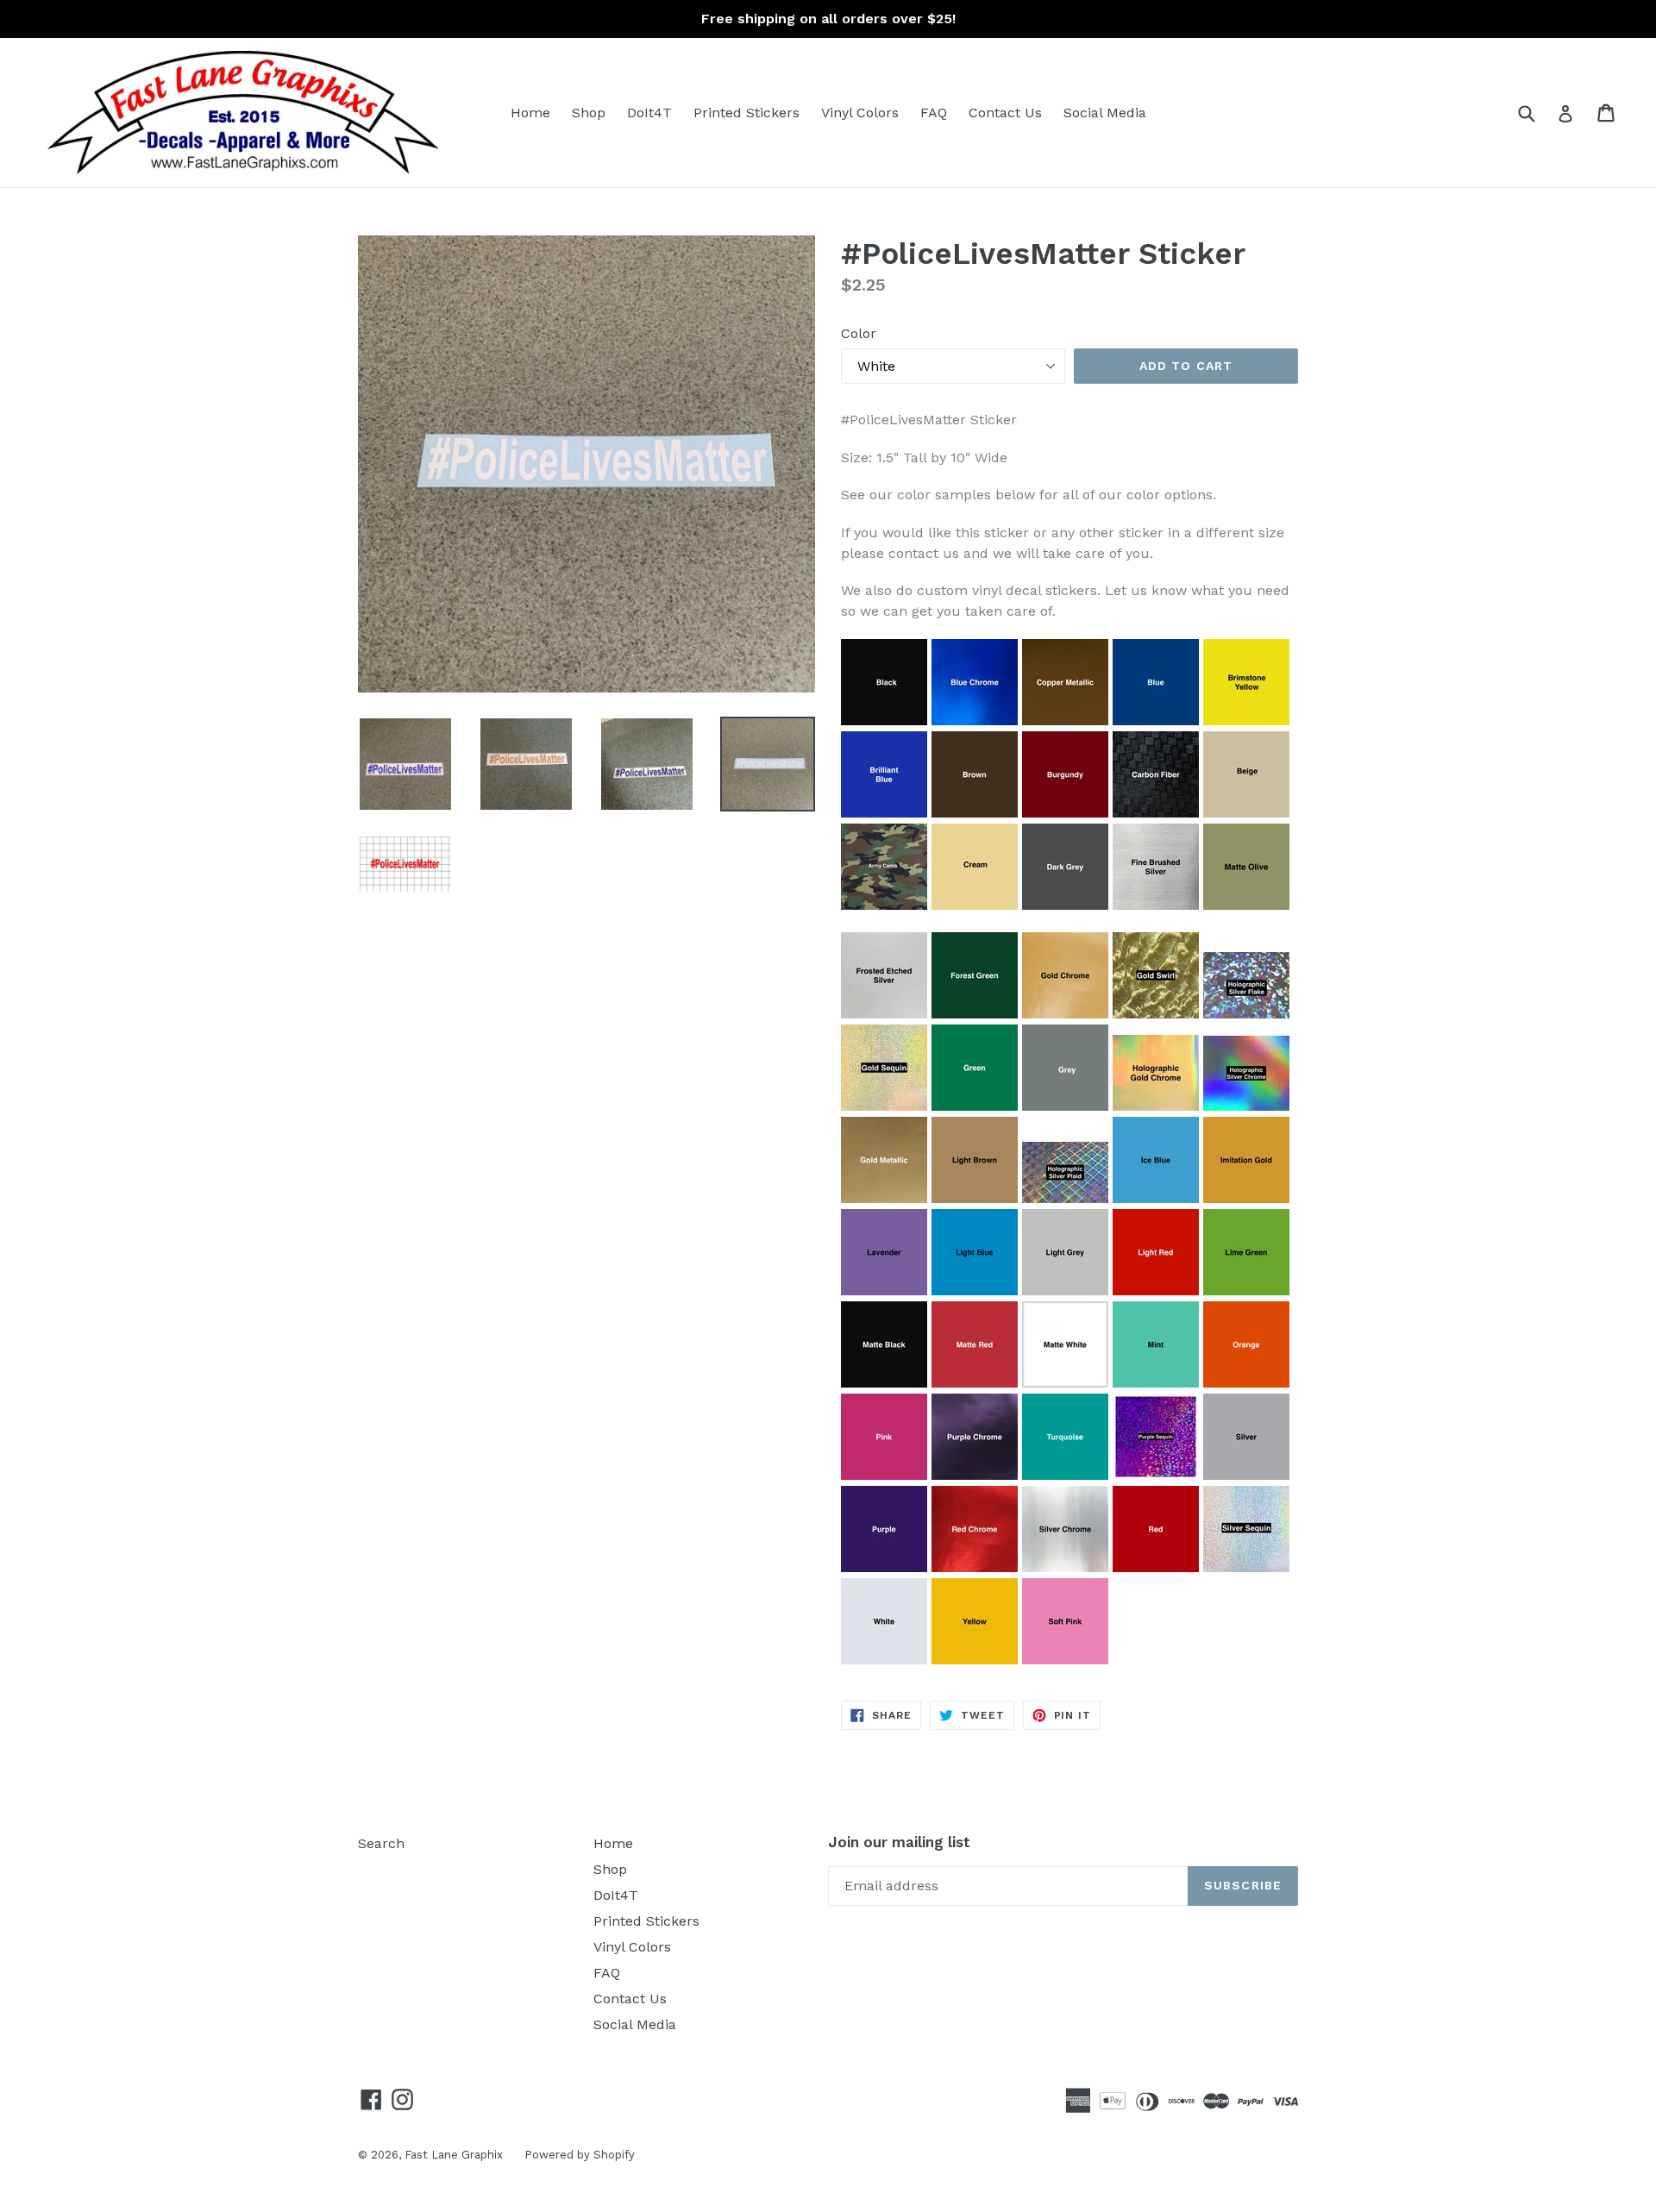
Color (859, 333)
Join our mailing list (899, 1842)
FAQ (934, 113)
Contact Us (1005, 113)
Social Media (1105, 113)
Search (381, 1843)
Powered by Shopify (580, 2155)
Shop (589, 113)
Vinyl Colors (860, 113)
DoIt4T (649, 113)
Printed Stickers (746, 113)
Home (530, 113)
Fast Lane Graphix (454, 2155)
